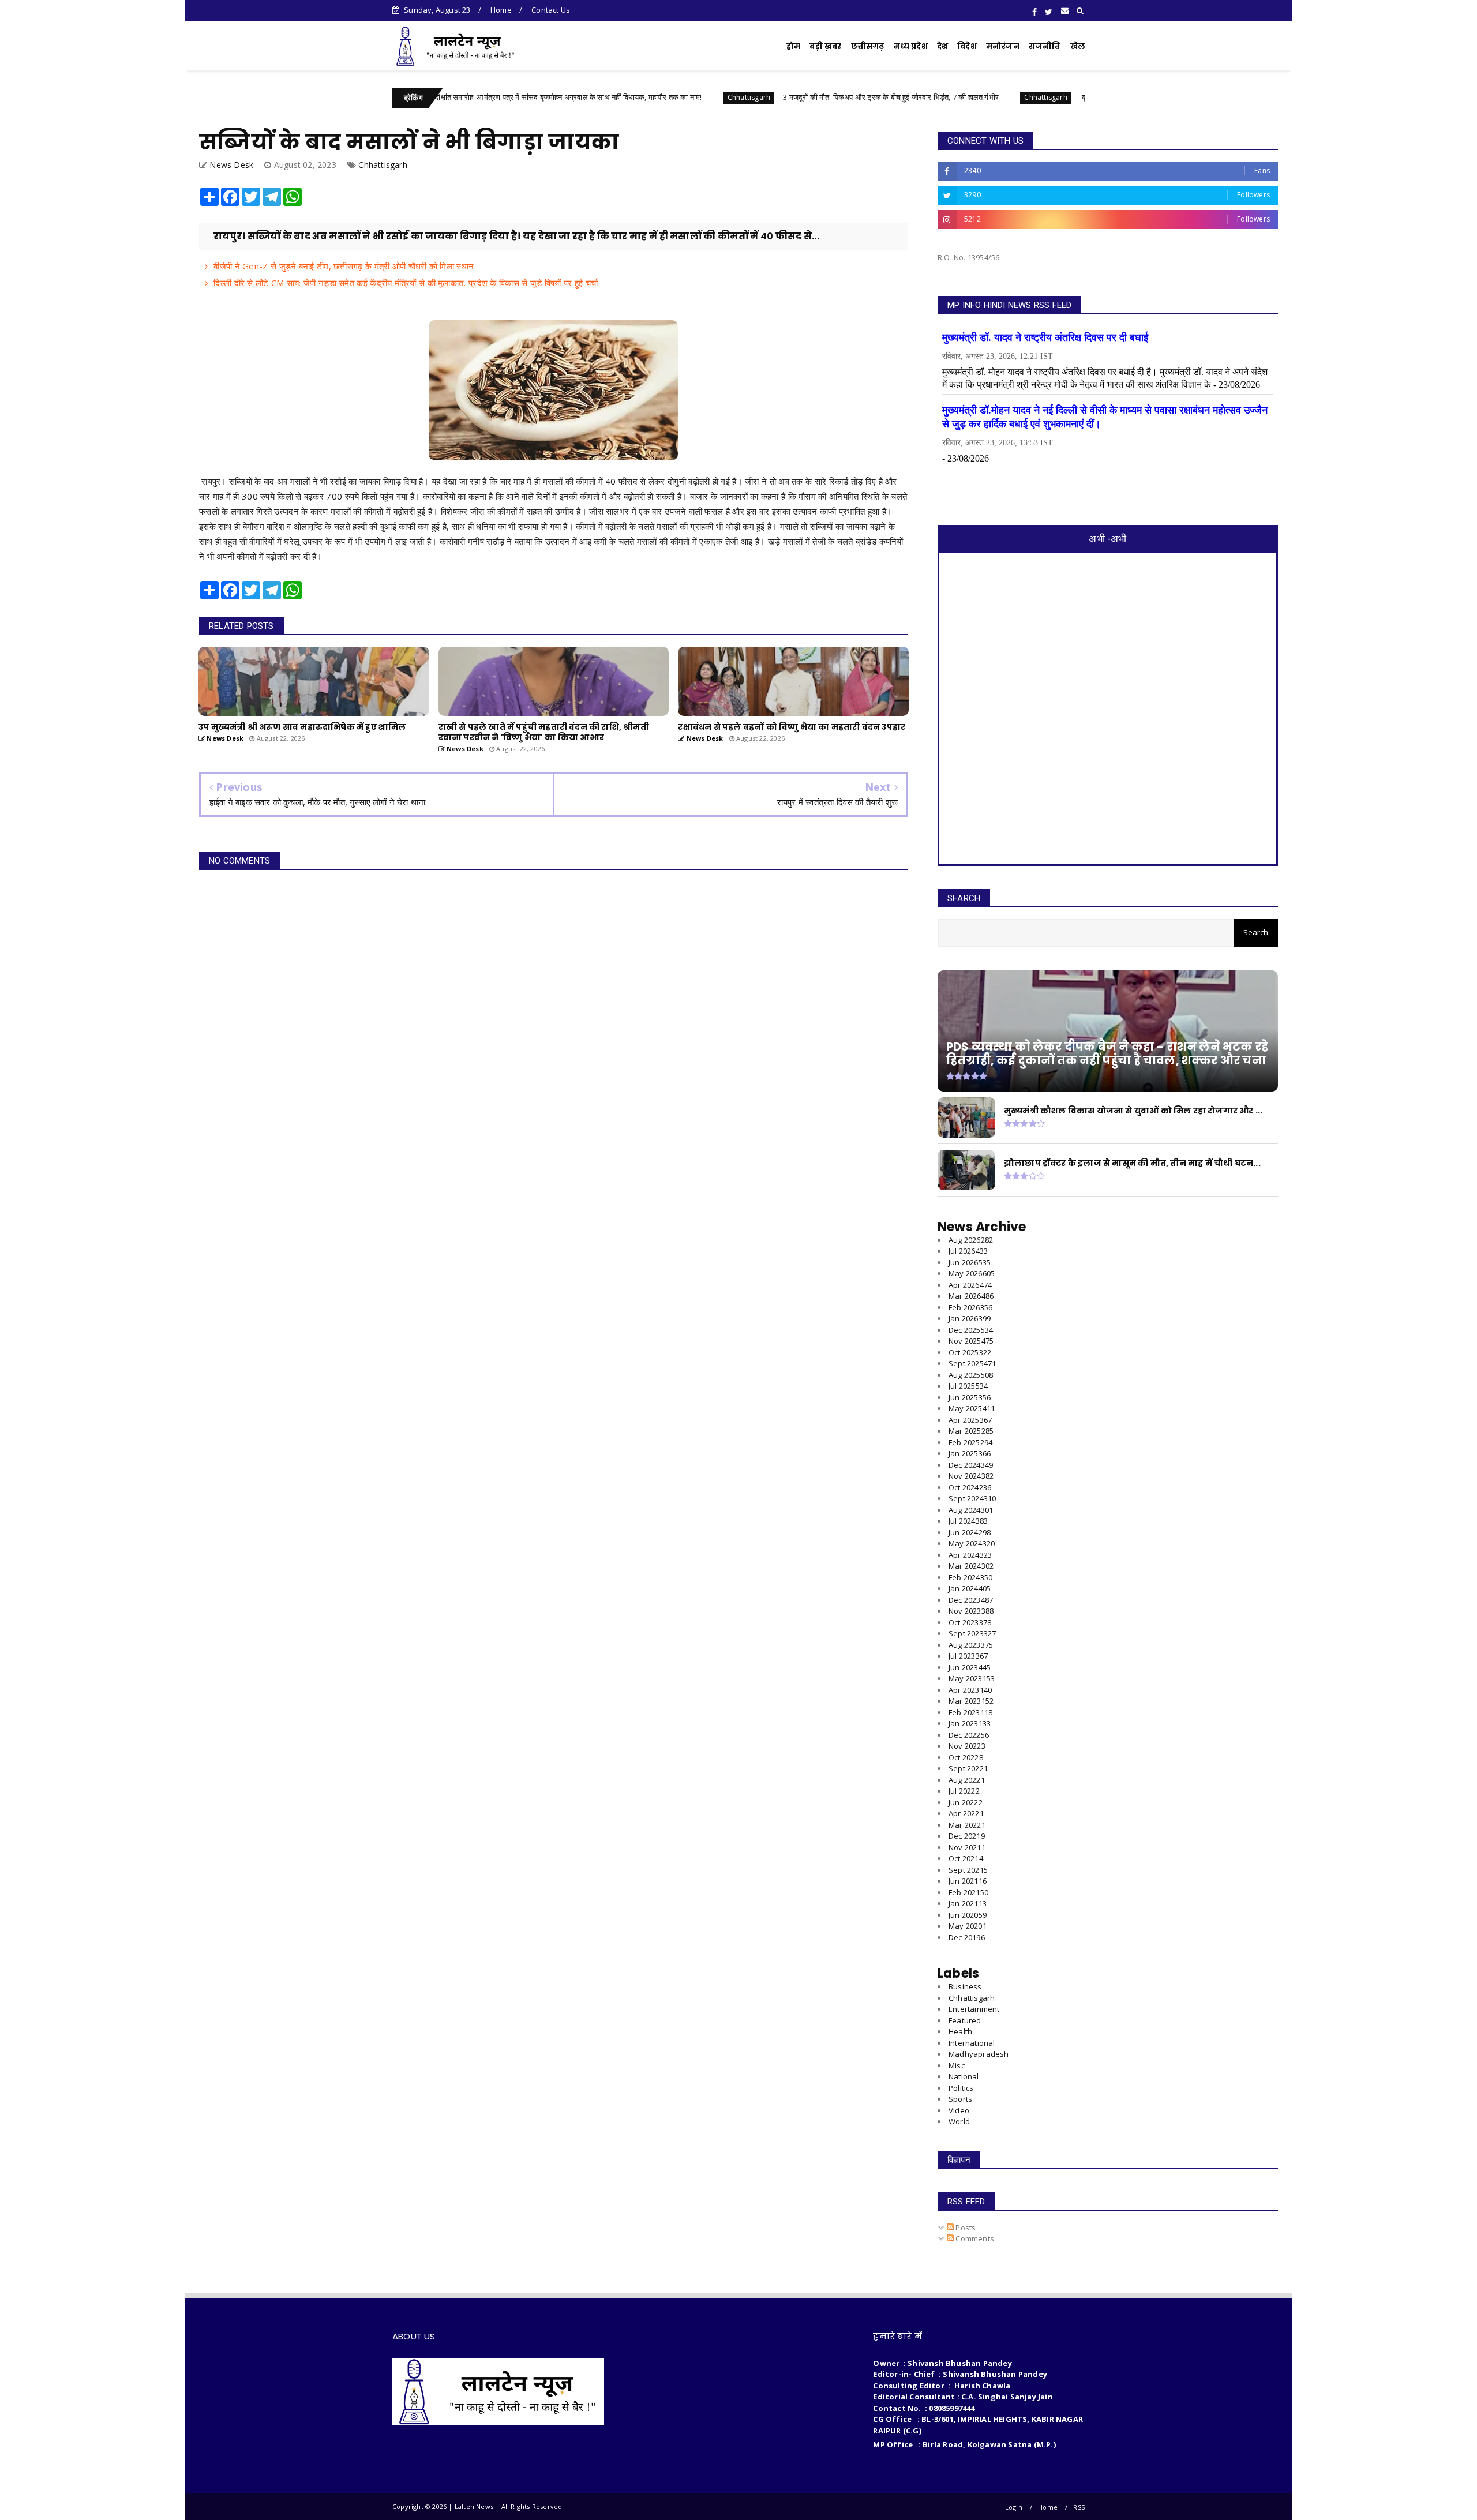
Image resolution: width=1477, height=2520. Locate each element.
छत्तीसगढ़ (868, 46)
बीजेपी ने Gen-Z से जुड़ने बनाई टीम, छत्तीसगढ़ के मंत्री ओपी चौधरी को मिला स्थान (344, 266)
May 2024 (972, 1543)
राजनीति (1045, 46)
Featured (965, 2020)
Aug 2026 (971, 1240)
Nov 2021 (967, 1847)
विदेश (967, 46)
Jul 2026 (968, 1251)
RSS (1079, 2507)
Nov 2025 (971, 1341)
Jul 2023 (968, 1656)
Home (501, 10)
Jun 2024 (970, 1532)
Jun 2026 (970, 1262)
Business (965, 1986)
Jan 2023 (970, 1723)
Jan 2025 (970, 1453)
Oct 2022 (966, 1757)
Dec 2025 (971, 1330)
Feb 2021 (968, 1892)
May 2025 (972, 1408)
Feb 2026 (970, 1307)
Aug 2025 (971, 1375)
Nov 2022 (967, 1746)
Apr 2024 (970, 1555)
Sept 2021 (968, 1870)
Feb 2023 (970, 1712)
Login (1014, 2507)
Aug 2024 (971, 1510)
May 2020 (968, 1926)
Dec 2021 (967, 1836)
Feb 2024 (970, 1577)
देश (942, 46)
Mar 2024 (971, 1566)
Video (959, 2110)
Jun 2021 (968, 1881)
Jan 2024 (970, 1588)
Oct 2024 (970, 1487)
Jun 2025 (970, 1397)
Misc (957, 2065)
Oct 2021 (966, 1858)
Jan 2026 (970, 1318)
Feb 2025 (970, 1442)
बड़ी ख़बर (825, 46)
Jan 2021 (968, 1903)
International (972, 2043)
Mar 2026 (971, 1296)
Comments (974, 2238)
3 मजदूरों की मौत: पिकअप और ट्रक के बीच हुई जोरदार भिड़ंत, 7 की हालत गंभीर (788, 97)
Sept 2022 (968, 1768)
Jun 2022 (966, 1802)
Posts (965, 2227)
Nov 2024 (971, 1476)
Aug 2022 (967, 1780)
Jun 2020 (968, 1915)
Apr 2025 (970, 1420)
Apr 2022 (966, 1813)
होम (793, 46)
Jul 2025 (968, 1386)
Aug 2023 (971, 1645)
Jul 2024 (968, 1521)
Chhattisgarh (646, 97)
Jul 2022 (964, 1791)
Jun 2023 (970, 1667)
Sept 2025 (972, 1363)
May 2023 (972, 1678)
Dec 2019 (967, 1937)
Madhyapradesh (979, 2054)
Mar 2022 (967, 1825)
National (964, 2076)
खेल (1077, 46)
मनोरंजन (1003, 46)
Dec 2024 (971, 1465)
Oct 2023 (970, 1622)
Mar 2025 (971, 1431)
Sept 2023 (972, 1633)
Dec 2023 (971, 1600)
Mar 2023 (971, 1701)
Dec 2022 (969, 1735)
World (959, 2121)
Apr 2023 (970, 1690)
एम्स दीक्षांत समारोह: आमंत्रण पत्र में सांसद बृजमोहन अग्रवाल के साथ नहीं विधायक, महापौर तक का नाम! (459, 97)
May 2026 (972, 1273)
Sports (960, 2099)
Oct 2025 (970, 1352)
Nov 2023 (971, 1611)
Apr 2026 (970, 1285)
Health (960, 2031)
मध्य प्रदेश (911, 46)
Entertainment (974, 2009)
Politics (961, 2088)
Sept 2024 (972, 1498)
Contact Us (551, 10)
